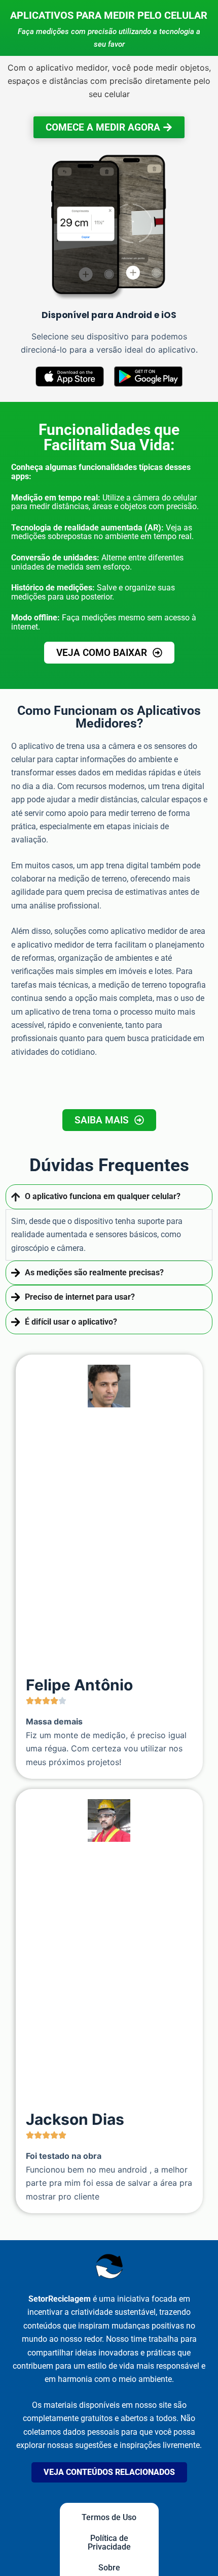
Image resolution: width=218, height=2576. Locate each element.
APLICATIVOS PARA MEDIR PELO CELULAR (109, 15)
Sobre (109, 2568)
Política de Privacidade (109, 2542)
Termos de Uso (109, 2517)
